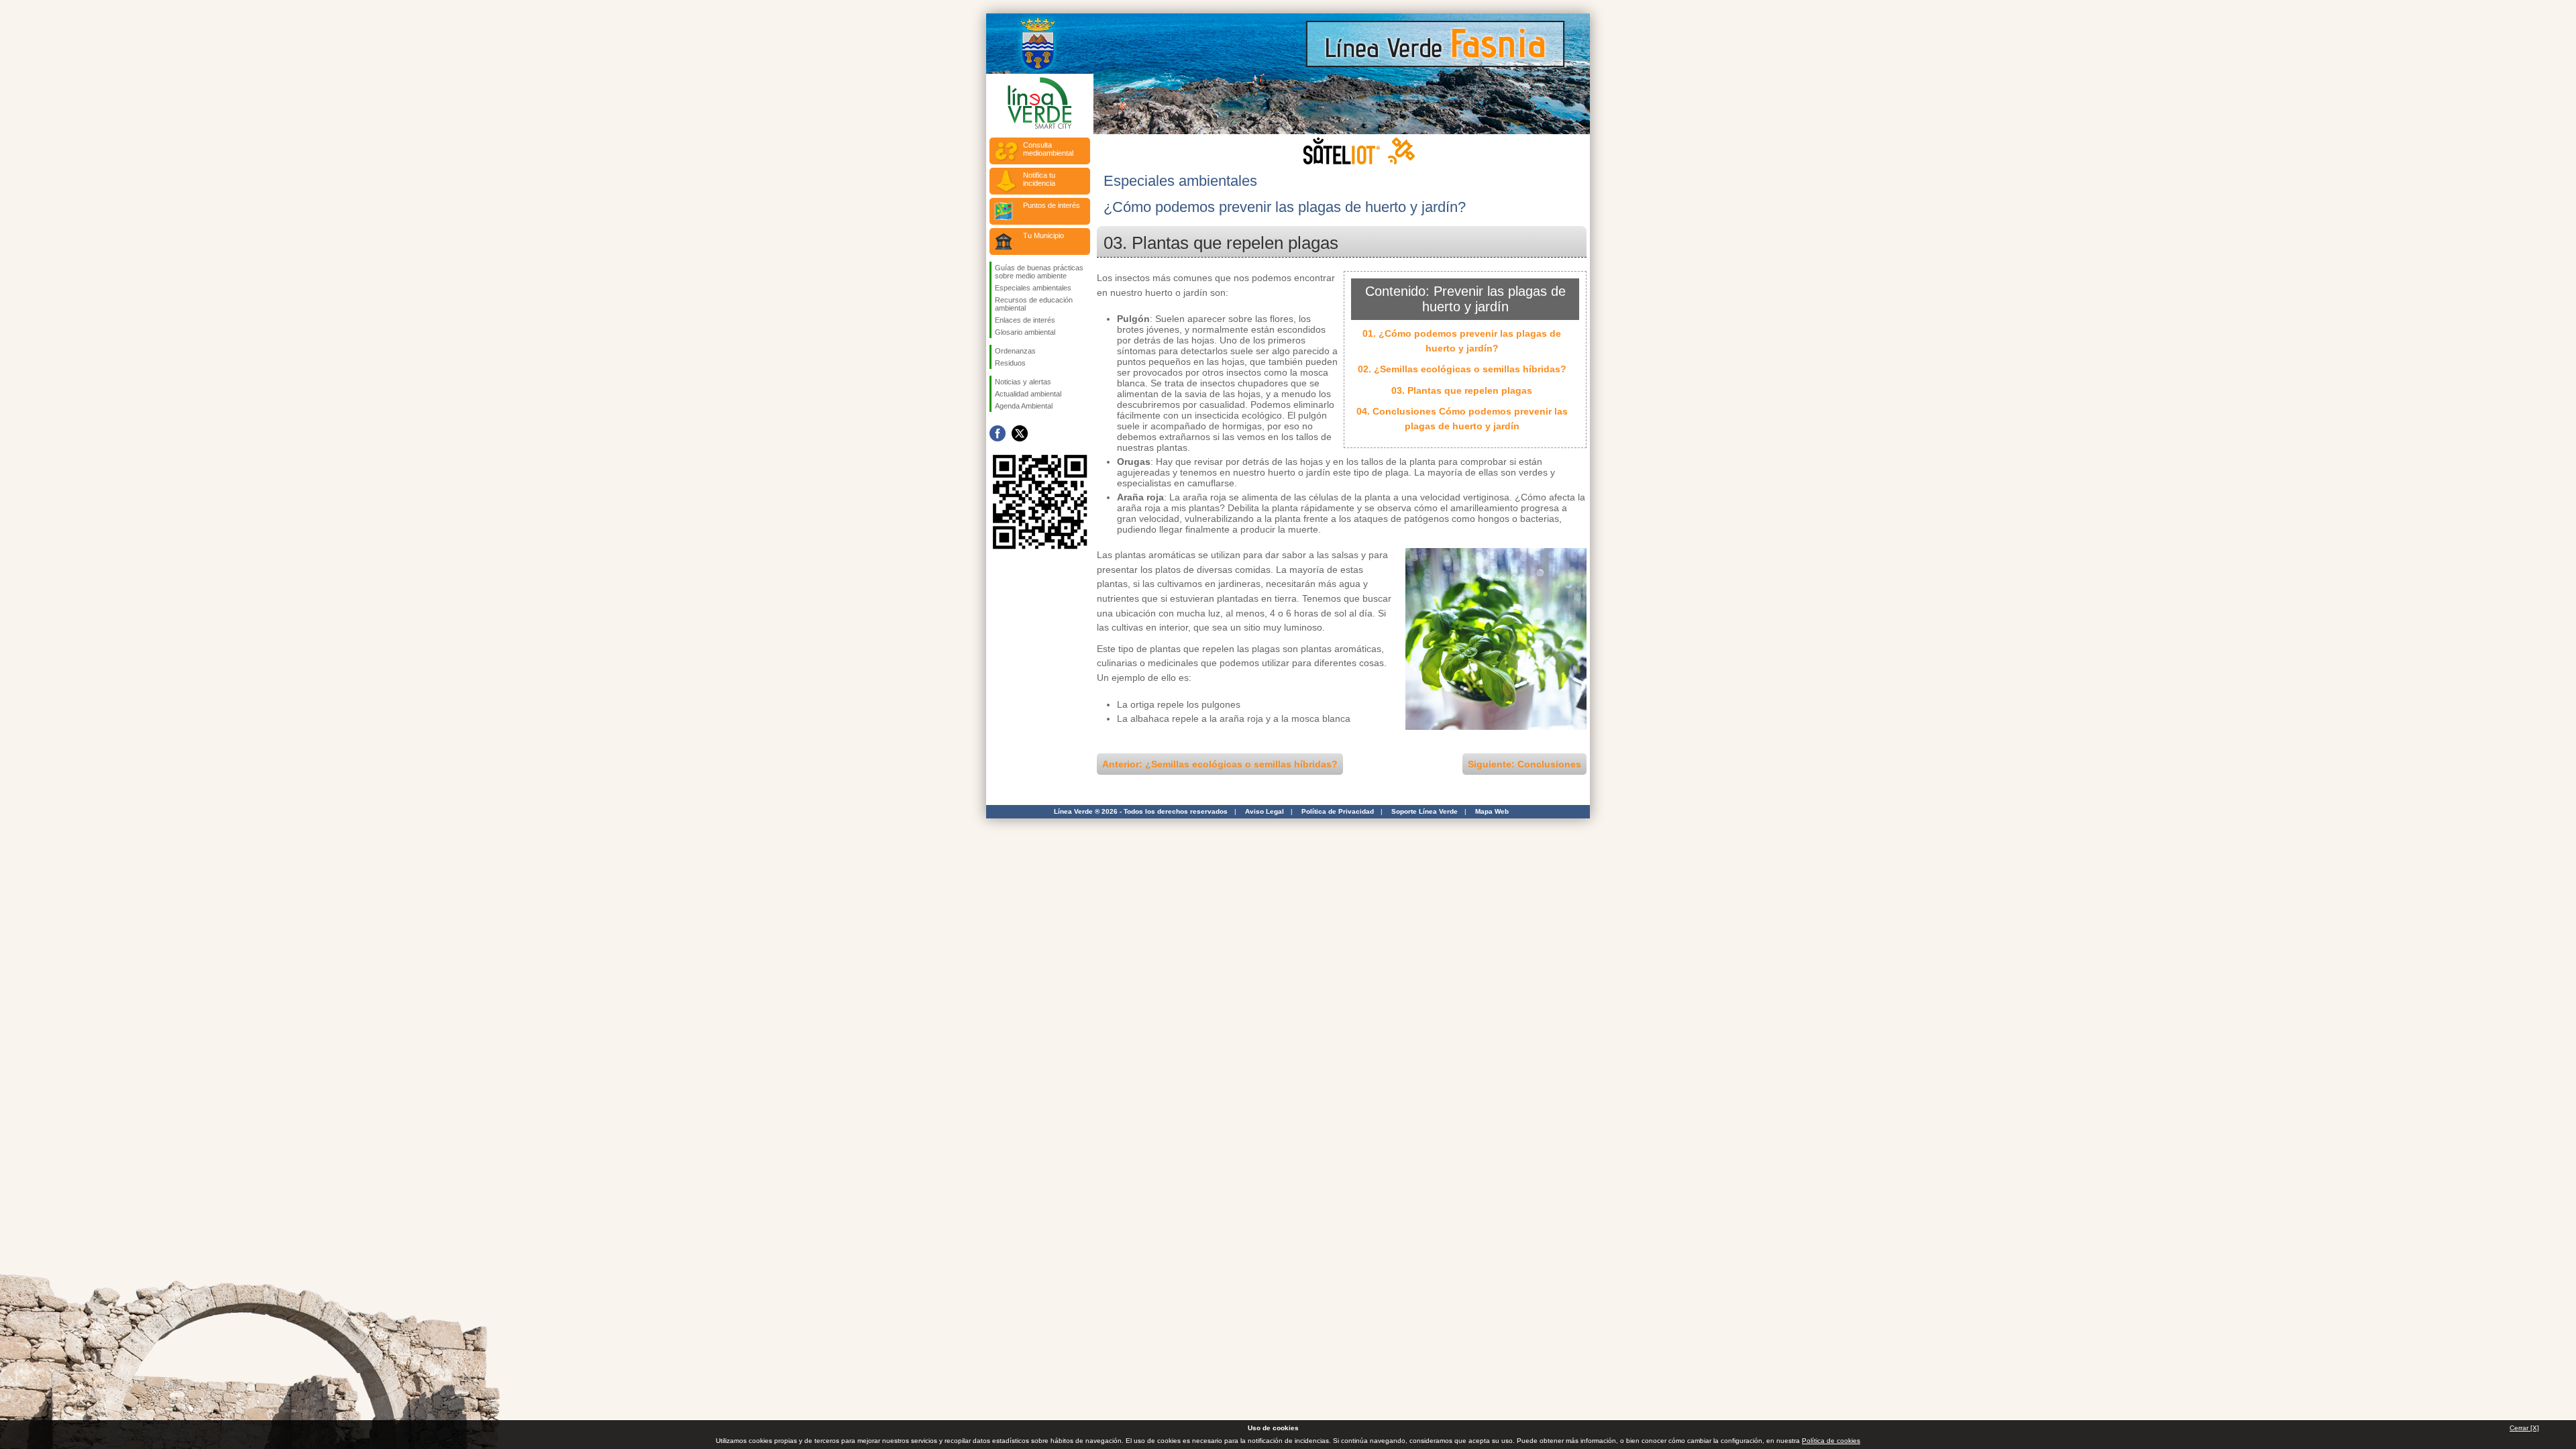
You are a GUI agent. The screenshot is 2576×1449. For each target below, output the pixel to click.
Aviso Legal (1265, 811)
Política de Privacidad (1338, 811)
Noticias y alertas (1023, 382)
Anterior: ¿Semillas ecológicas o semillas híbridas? (1220, 764)
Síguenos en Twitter (1020, 433)
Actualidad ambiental (1028, 394)
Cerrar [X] (2524, 1428)
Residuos (1010, 363)
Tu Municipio (1043, 235)
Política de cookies (1831, 1441)
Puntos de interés (1052, 205)
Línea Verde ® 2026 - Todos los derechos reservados (1141, 811)
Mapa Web (1492, 811)
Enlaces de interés (1025, 320)
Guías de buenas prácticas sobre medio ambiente (1039, 272)
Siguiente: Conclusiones (1524, 764)
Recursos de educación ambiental (1034, 304)
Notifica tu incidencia (1039, 179)
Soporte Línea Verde (1425, 811)
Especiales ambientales (1033, 288)
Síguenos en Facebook (998, 433)
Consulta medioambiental (1048, 149)
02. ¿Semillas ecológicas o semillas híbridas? (1462, 369)
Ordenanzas (1015, 351)
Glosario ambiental (1025, 332)
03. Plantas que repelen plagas (1462, 390)
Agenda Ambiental (1024, 406)
